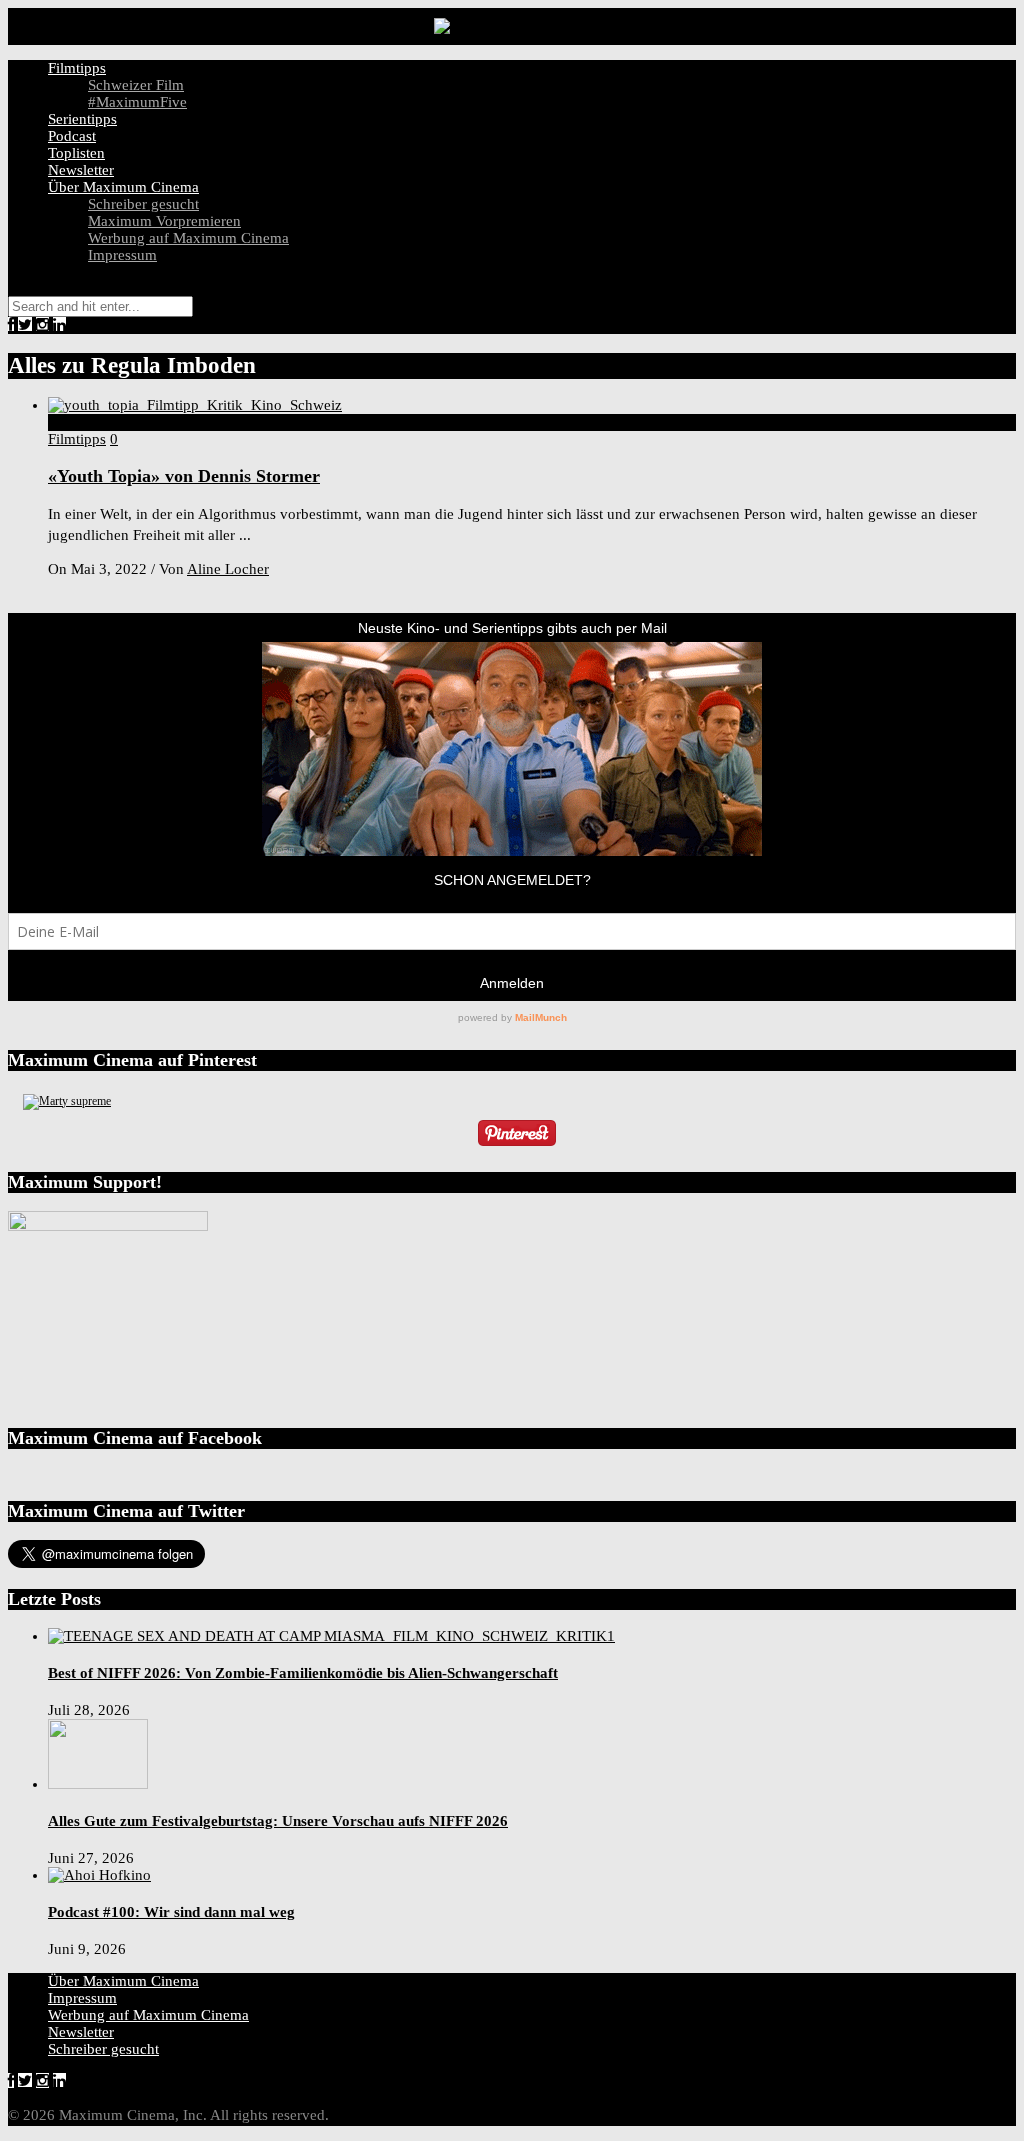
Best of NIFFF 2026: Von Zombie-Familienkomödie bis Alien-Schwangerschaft (303, 1673)
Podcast (72, 136)
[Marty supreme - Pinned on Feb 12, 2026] (67, 1101)
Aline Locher (228, 569)
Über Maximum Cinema (123, 187)
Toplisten (76, 153)
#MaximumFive (137, 102)
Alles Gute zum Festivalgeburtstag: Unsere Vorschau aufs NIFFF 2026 (278, 1821)
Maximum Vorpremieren (164, 221)
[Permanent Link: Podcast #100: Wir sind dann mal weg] (99, 1875)
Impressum (122, 255)
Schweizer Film (136, 85)
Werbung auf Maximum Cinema (188, 238)
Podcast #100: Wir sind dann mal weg (171, 1912)
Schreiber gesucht (143, 204)
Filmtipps (77, 68)
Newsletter (81, 170)
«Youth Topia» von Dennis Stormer (184, 476)
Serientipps (82, 119)
